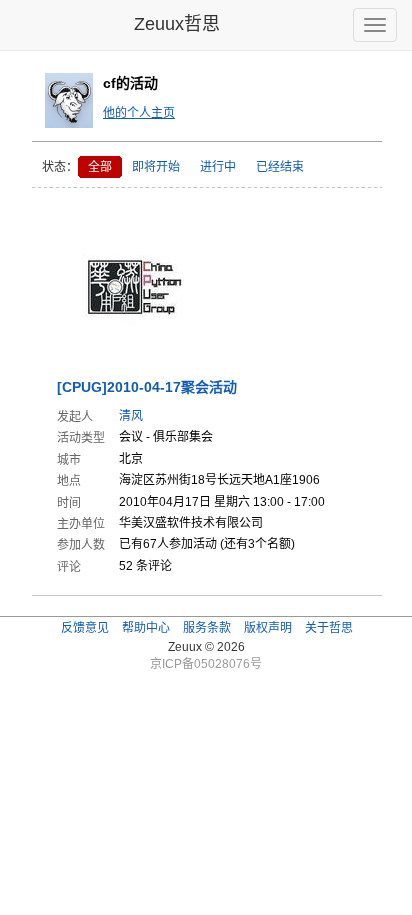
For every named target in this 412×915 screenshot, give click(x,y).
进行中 (218, 167)
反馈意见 (85, 628)
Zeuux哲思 (177, 24)
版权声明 (268, 628)
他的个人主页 (139, 113)
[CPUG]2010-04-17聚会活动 (147, 387)
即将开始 (156, 167)
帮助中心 (146, 628)
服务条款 (207, 628)
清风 (131, 416)
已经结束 (280, 167)
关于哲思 (329, 628)
